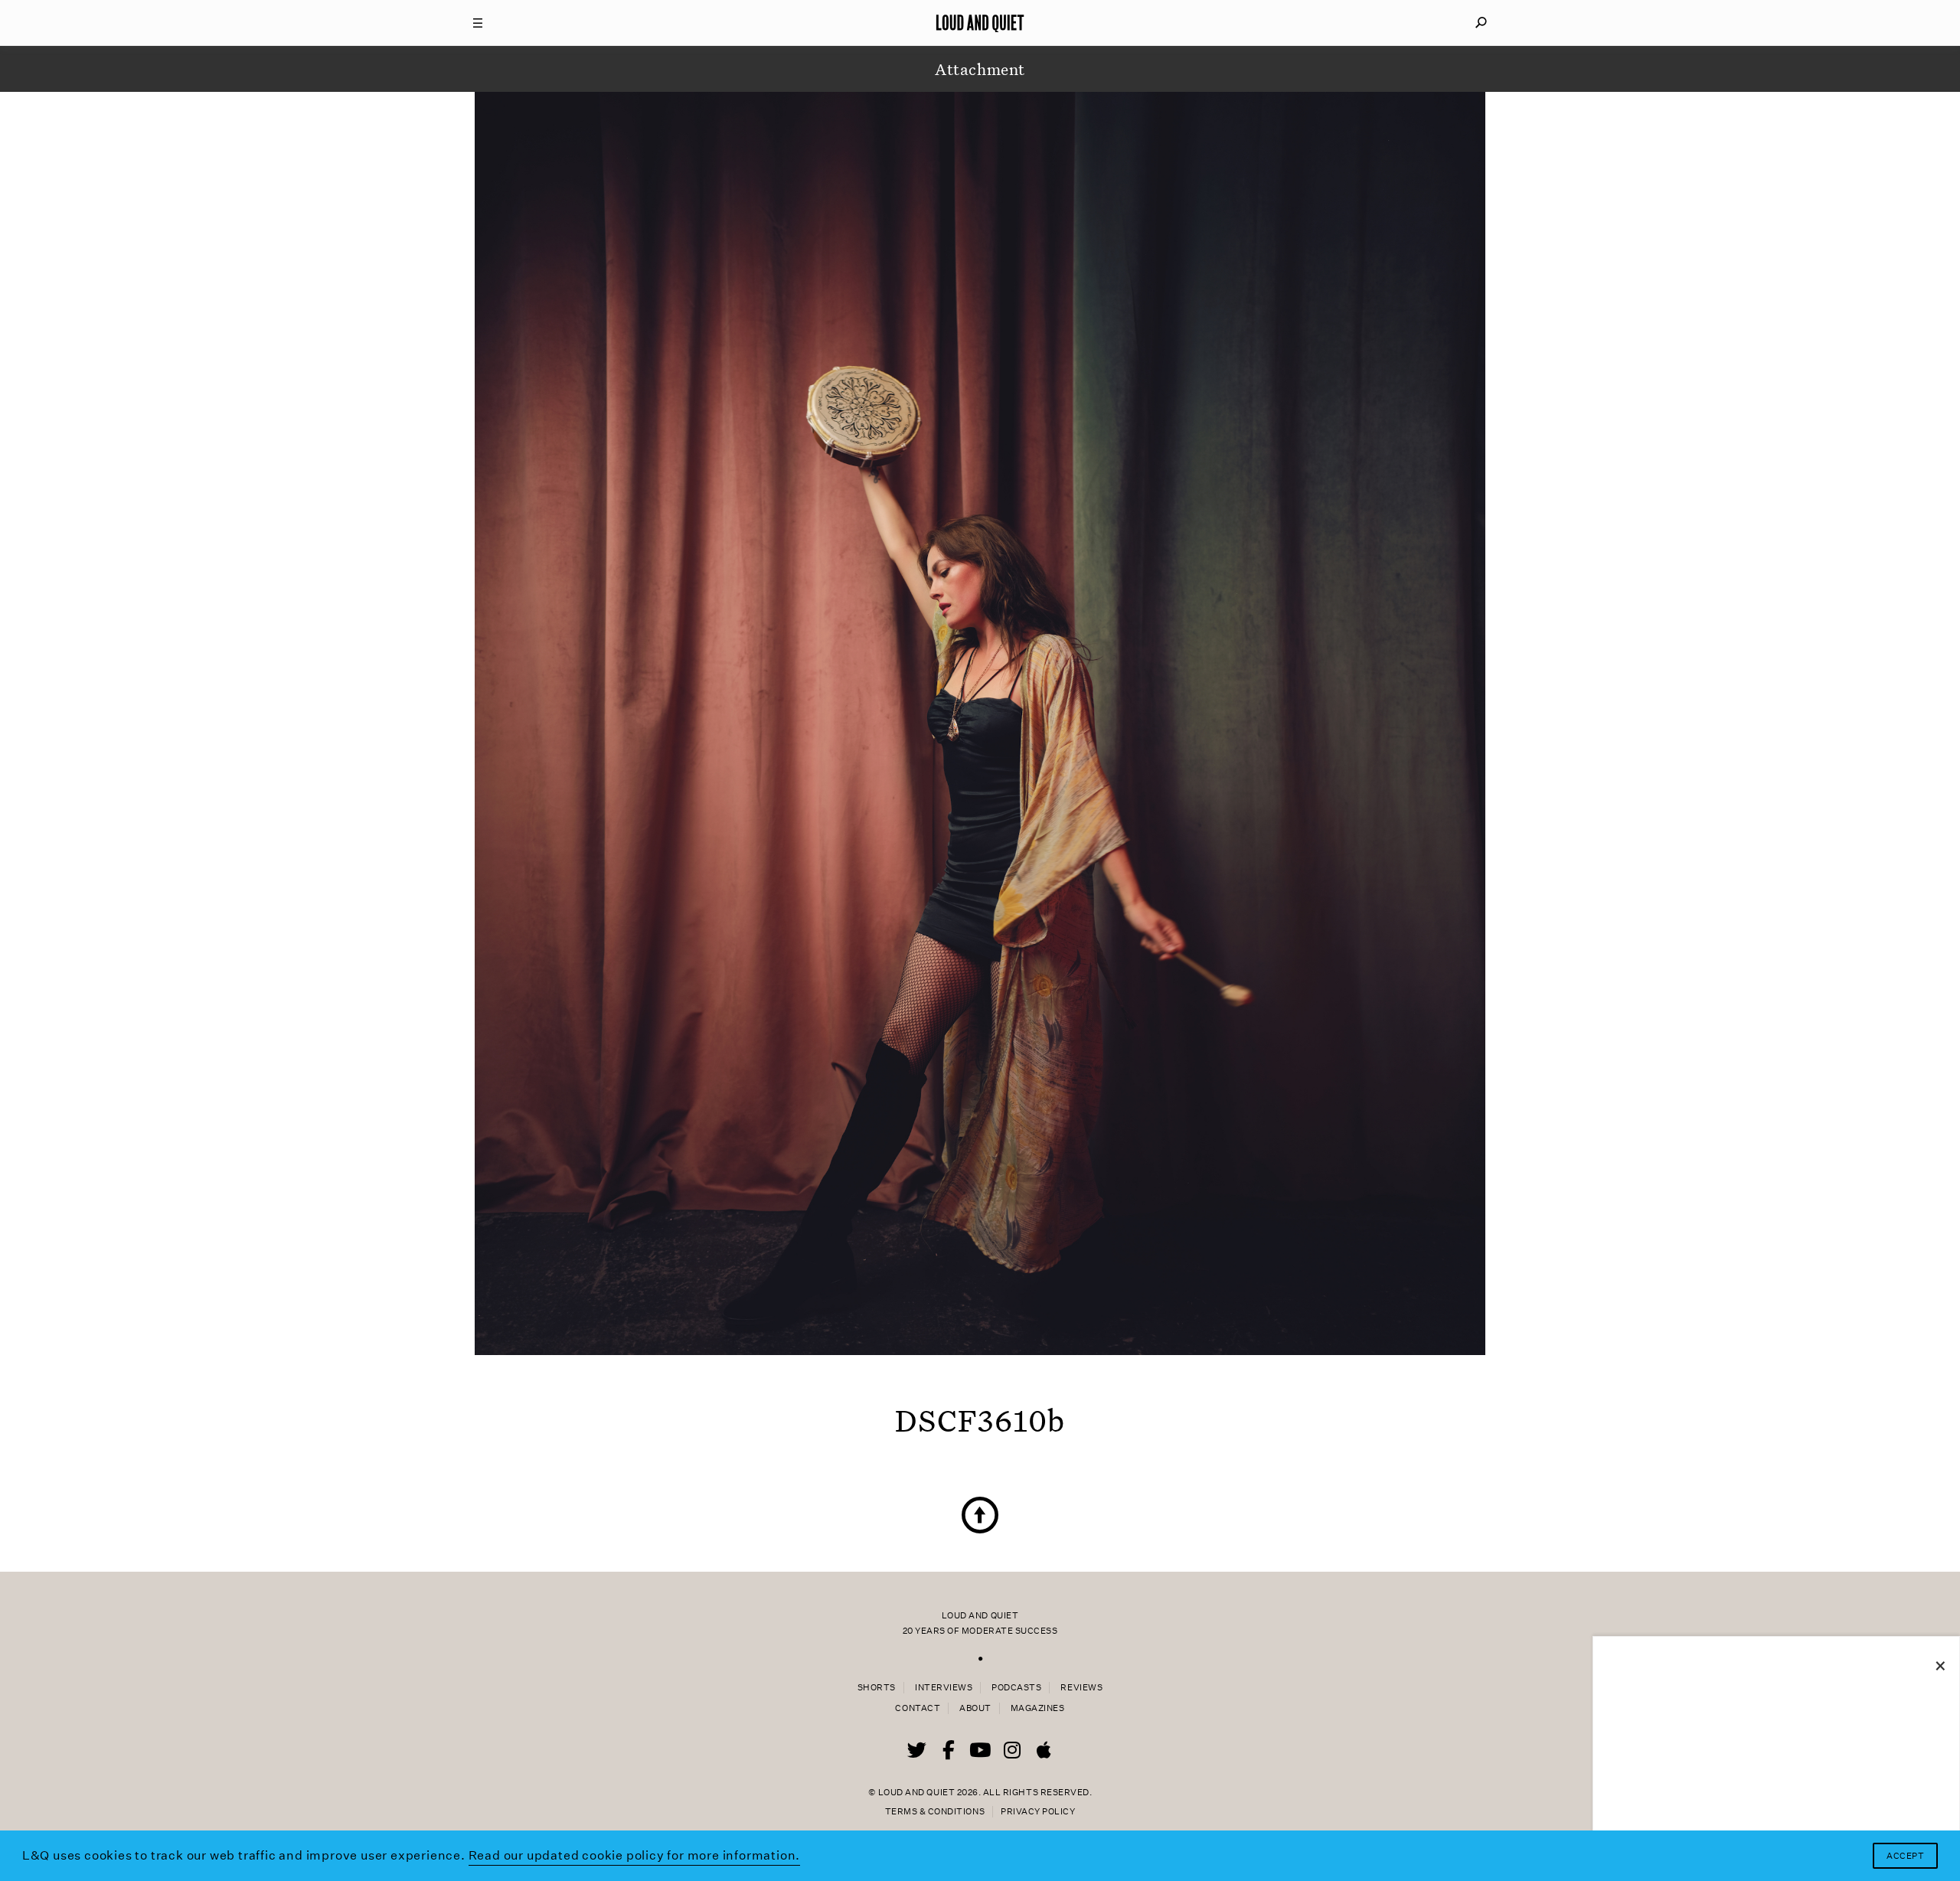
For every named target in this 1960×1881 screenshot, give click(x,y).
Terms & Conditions (935, 1812)
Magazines (1038, 1708)
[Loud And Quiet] (980, 23)
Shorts (877, 1688)
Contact (918, 1708)
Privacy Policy (1038, 1812)
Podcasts (1016, 1688)
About (975, 1708)
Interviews (944, 1688)
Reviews (1081, 1688)
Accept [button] (1905, 1856)
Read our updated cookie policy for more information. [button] (635, 1855)
